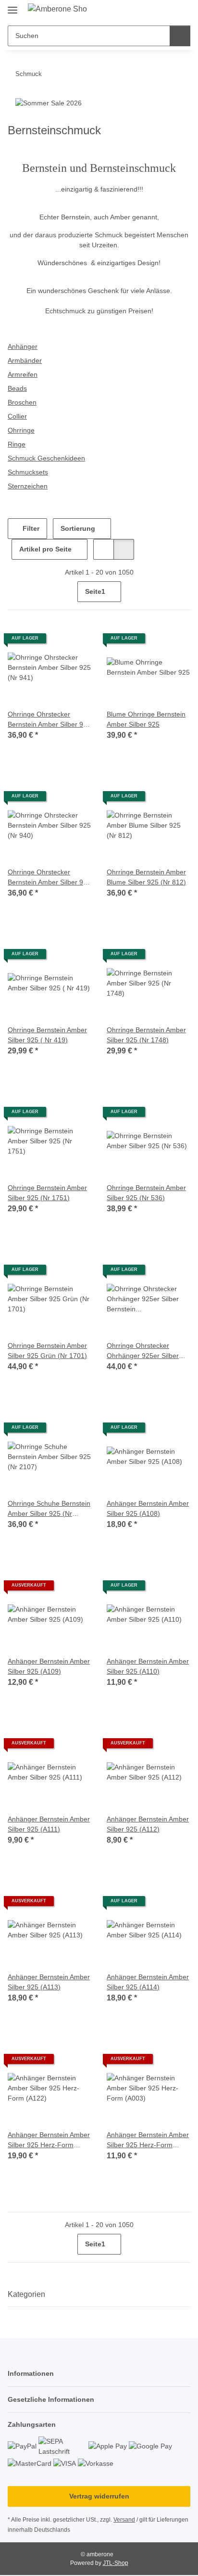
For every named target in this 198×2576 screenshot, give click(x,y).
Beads (17, 388)
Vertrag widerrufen (99, 2496)
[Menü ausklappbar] (12, 6)
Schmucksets (28, 472)
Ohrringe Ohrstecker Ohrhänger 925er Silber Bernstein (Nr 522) (143, 1351)
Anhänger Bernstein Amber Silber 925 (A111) (49, 1824)
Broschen (22, 402)
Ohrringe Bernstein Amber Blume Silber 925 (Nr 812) (146, 877)
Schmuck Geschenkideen (46, 458)
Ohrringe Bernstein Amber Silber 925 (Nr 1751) (47, 1193)
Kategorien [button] (26, 2294)
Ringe (17, 444)
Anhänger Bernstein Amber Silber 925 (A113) (49, 1982)
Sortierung (78, 528)
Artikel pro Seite (45, 549)
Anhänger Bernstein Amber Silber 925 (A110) (148, 1666)
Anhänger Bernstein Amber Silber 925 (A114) (148, 1982)
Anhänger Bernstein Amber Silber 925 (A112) (148, 1824)
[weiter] (182, 592)
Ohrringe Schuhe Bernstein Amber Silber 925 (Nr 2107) (49, 1509)
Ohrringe (21, 430)
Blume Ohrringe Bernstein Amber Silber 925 (146, 719)
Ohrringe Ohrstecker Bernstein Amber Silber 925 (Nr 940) (49, 878)
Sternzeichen (28, 486)
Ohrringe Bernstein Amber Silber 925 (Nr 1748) (146, 1035)
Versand (124, 2520)
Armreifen (23, 374)
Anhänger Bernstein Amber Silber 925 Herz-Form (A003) (148, 2140)
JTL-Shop (116, 2563)
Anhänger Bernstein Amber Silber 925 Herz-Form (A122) (49, 2140)
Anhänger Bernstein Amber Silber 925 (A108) (148, 1508)
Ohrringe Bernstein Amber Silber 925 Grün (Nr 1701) (47, 1351)
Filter (30, 528)
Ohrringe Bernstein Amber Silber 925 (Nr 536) (146, 1193)
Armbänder (25, 360)
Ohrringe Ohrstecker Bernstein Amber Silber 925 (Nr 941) (49, 720)
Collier (17, 416)
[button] (152, 11)
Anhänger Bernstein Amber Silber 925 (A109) (49, 1666)
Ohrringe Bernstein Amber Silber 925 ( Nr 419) (47, 1035)
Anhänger (23, 346)
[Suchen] (180, 36)
